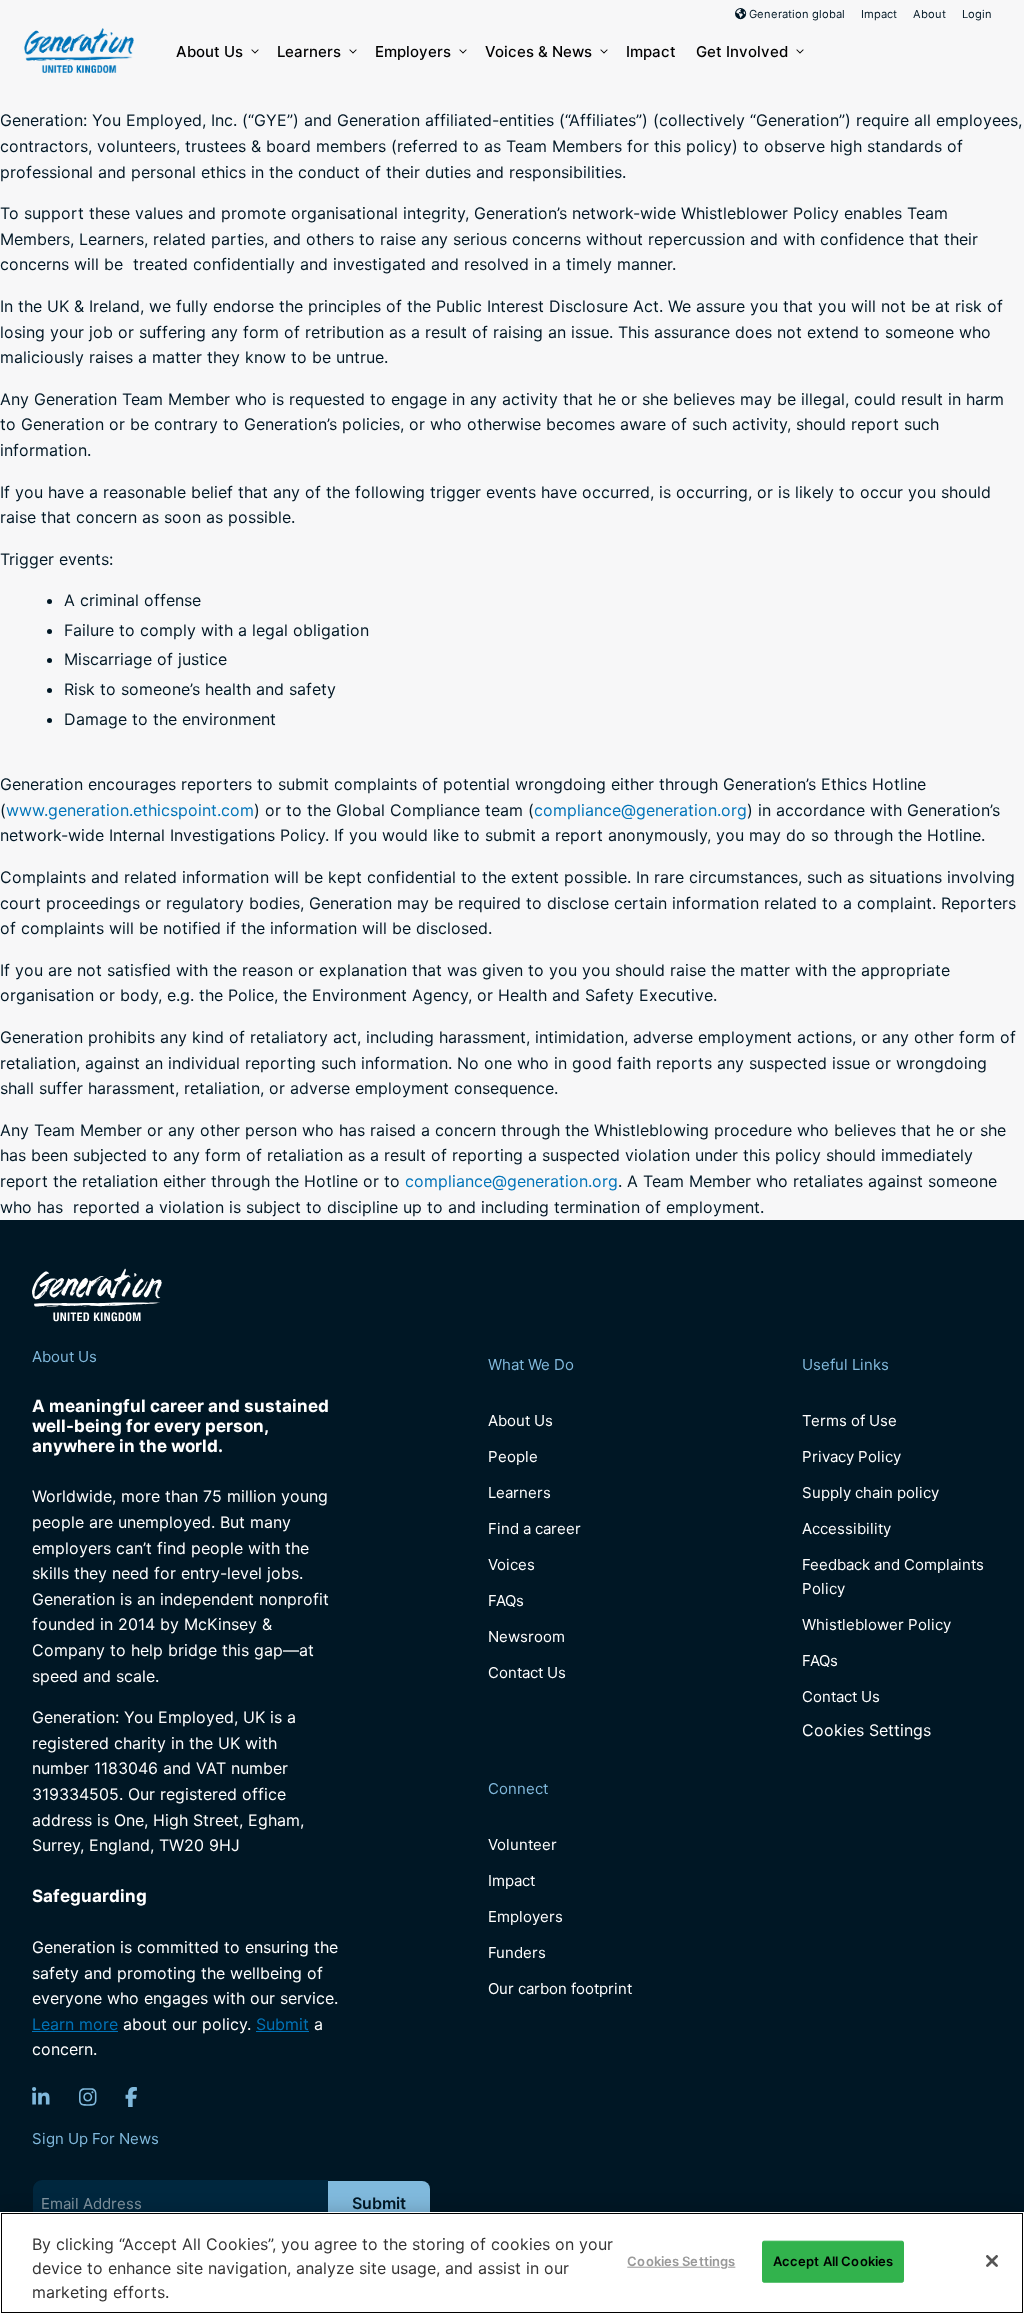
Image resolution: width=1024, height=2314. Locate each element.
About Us (209, 51)
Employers (413, 51)
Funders (517, 1952)
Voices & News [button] (538, 51)
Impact (879, 14)
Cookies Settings (866, 1730)
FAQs (506, 1600)
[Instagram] (88, 2097)
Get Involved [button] (742, 51)
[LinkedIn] (41, 2097)
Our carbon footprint (560, 1988)
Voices (511, 1564)
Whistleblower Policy (876, 1624)
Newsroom (526, 1636)
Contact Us (527, 1672)
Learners (309, 51)
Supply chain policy (870, 1492)
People (513, 1456)
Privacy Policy (851, 1456)
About (929, 14)
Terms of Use (849, 1420)
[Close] (992, 2261)
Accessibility (846, 1528)
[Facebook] (131, 2097)
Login (977, 14)
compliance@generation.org (640, 810)
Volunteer (522, 1844)
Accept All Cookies (833, 2261)
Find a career (534, 1528)
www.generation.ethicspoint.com (130, 810)
